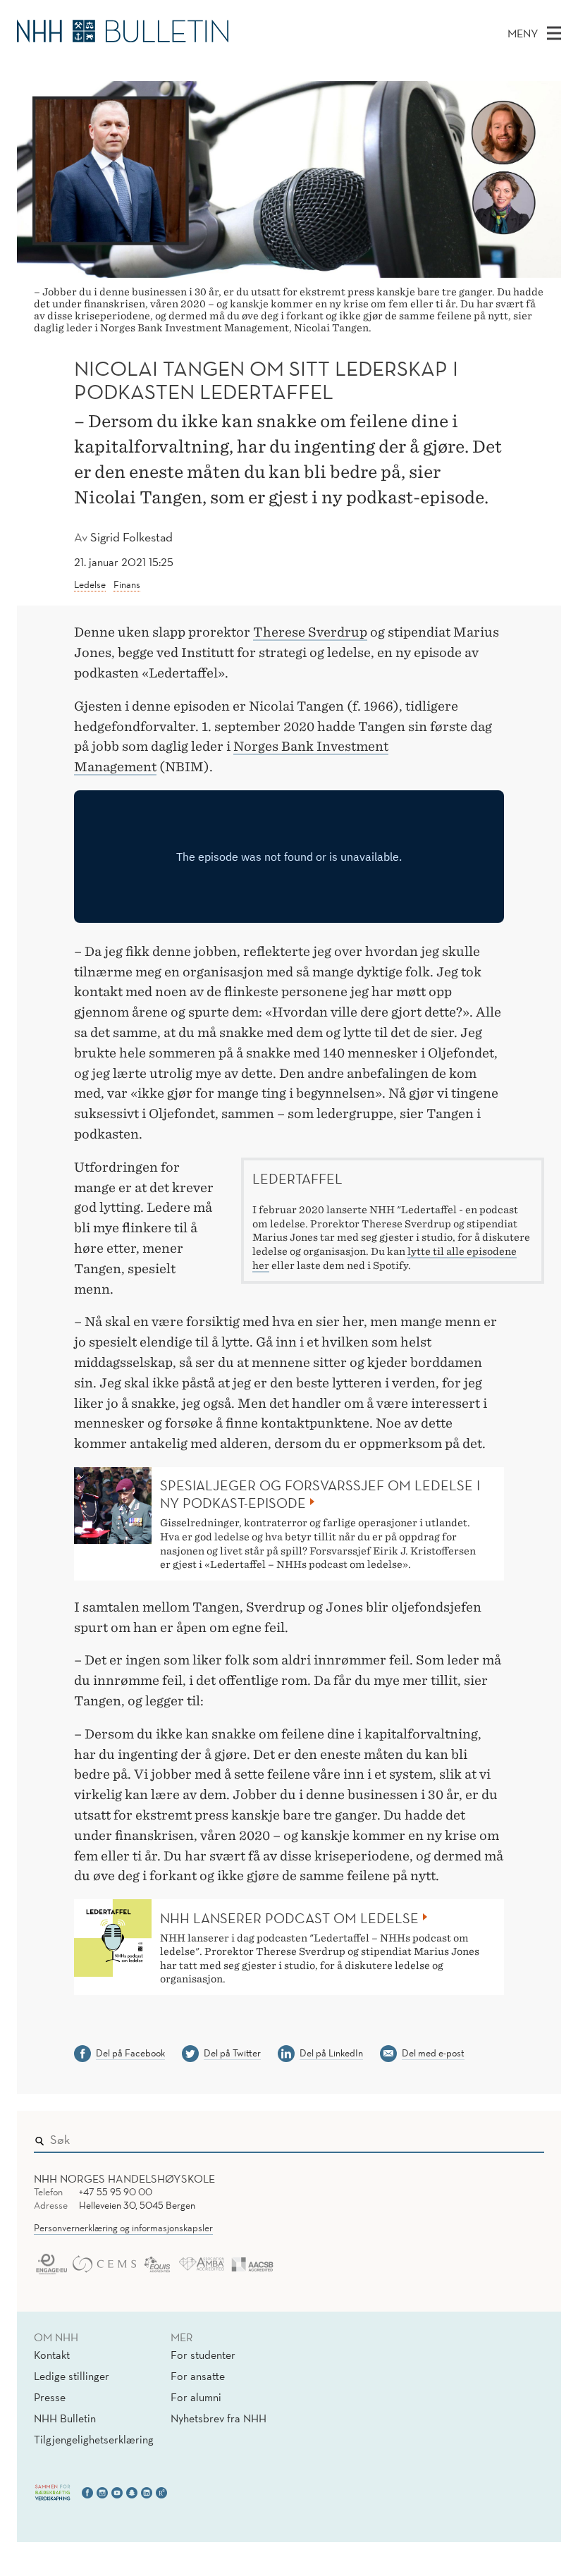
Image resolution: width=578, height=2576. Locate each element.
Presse (50, 2397)
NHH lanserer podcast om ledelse (289, 1918)
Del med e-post (433, 2053)
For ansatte (198, 2376)
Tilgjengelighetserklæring (94, 2439)
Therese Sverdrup (310, 632)
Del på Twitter (232, 2053)
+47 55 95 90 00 (116, 2192)
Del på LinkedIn (331, 2053)
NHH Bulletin (65, 2418)
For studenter (203, 2355)
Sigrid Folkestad (131, 537)
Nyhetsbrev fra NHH (219, 2418)
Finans (127, 584)
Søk (524, 2137)
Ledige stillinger (72, 2376)
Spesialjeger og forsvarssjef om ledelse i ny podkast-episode (320, 1494)
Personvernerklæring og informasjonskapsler (123, 2228)
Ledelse (90, 584)
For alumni (196, 2397)
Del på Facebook (130, 2053)
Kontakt (52, 2355)
